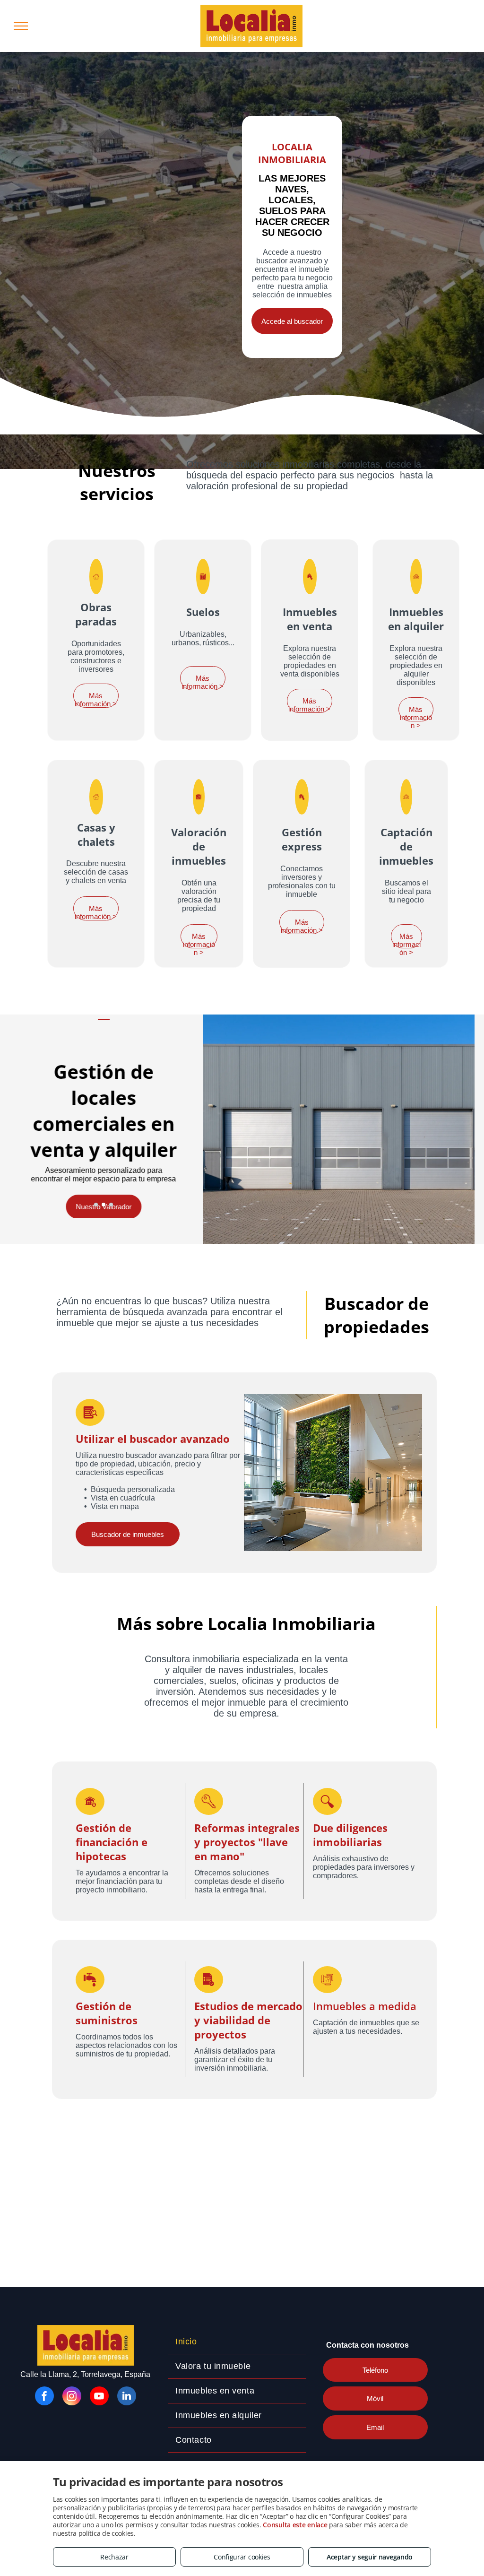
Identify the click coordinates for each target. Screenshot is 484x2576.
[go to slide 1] (96, 1205)
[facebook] (44, 2397)
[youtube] (99, 2397)
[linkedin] (127, 2397)
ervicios (121, 494)
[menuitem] (237, 2342)
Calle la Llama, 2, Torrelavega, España (85, 2374)
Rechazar (114, 2557)
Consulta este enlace (295, 2525)
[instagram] (72, 2397)
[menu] (21, 26)
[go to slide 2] (104, 1205)
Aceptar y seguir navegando (370, 2557)
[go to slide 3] (111, 1205)
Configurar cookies (242, 2557)
